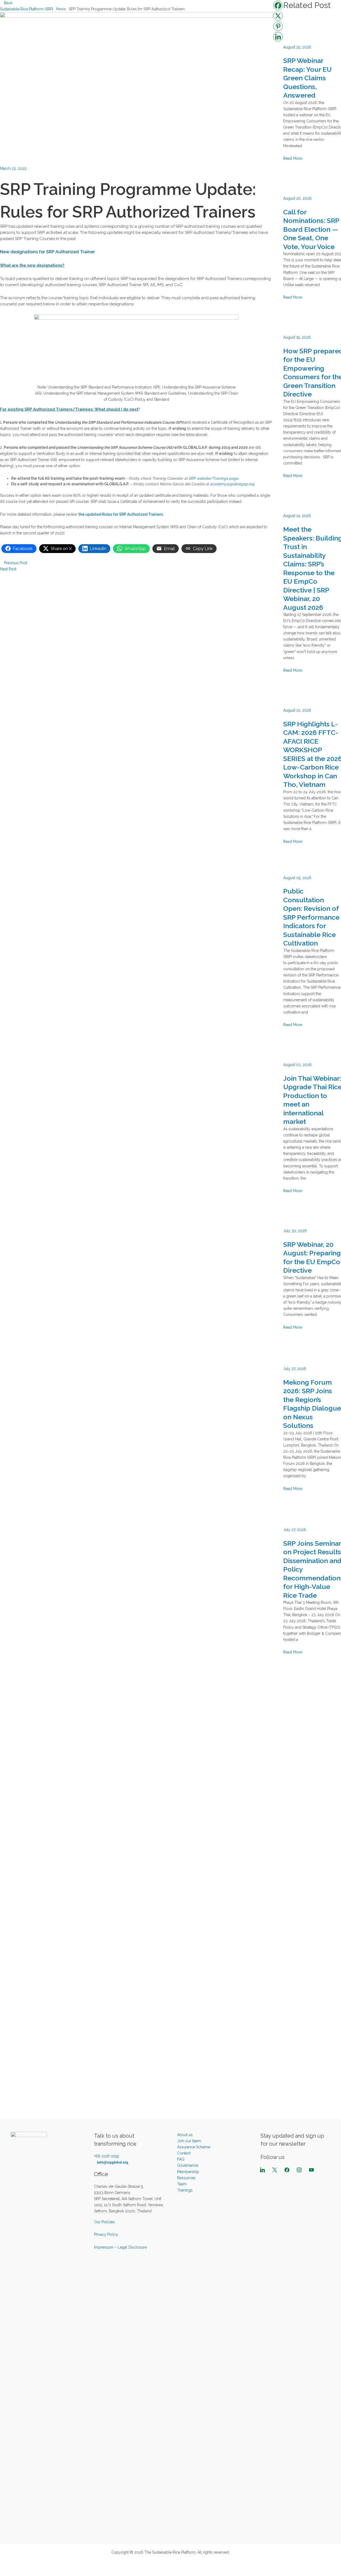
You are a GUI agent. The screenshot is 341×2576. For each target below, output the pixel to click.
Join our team (189, 2141)
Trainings (185, 2190)
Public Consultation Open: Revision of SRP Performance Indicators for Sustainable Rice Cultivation (311, 917)
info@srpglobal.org (113, 2162)
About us (110, 11)
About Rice (80, 11)
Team (182, 2184)
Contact (184, 2153)
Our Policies (104, 2222)
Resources (202, 11)
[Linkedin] (278, 37)
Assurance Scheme (194, 2147)
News (258, 11)
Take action (176, 11)
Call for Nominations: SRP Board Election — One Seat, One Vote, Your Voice (311, 229)
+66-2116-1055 (106, 2156)
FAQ (323, 11)
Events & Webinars (291, 11)
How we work (142, 11)
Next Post (9, 569)
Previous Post (15, 563)
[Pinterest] (278, 26)
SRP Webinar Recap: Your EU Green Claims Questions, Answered (307, 78)
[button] (92, 11)
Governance (188, 2165)
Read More (293, 158)
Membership (230, 11)
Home (58, 11)
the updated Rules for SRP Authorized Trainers (121, 514)
